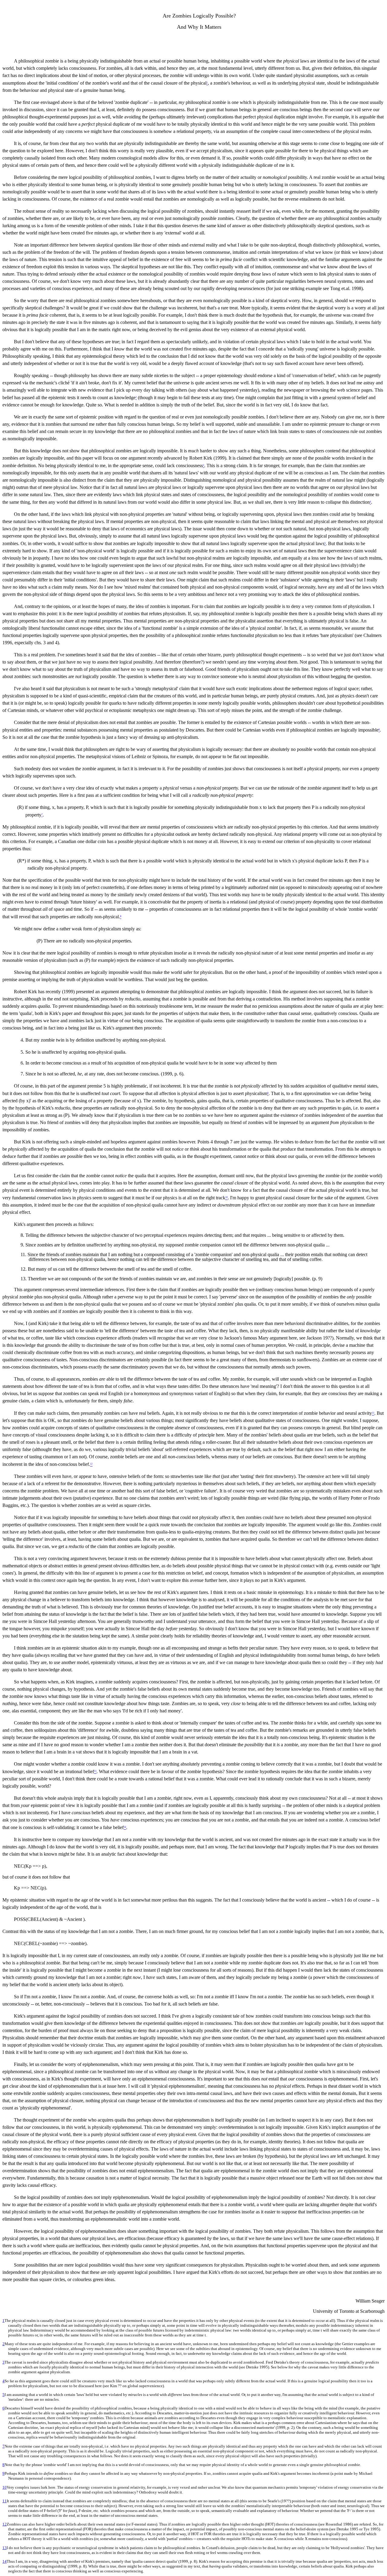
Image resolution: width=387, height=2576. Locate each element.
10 (5, 2487)
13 (5, 2548)
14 (5, 2561)
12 (5, 2524)
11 (5, 2501)
